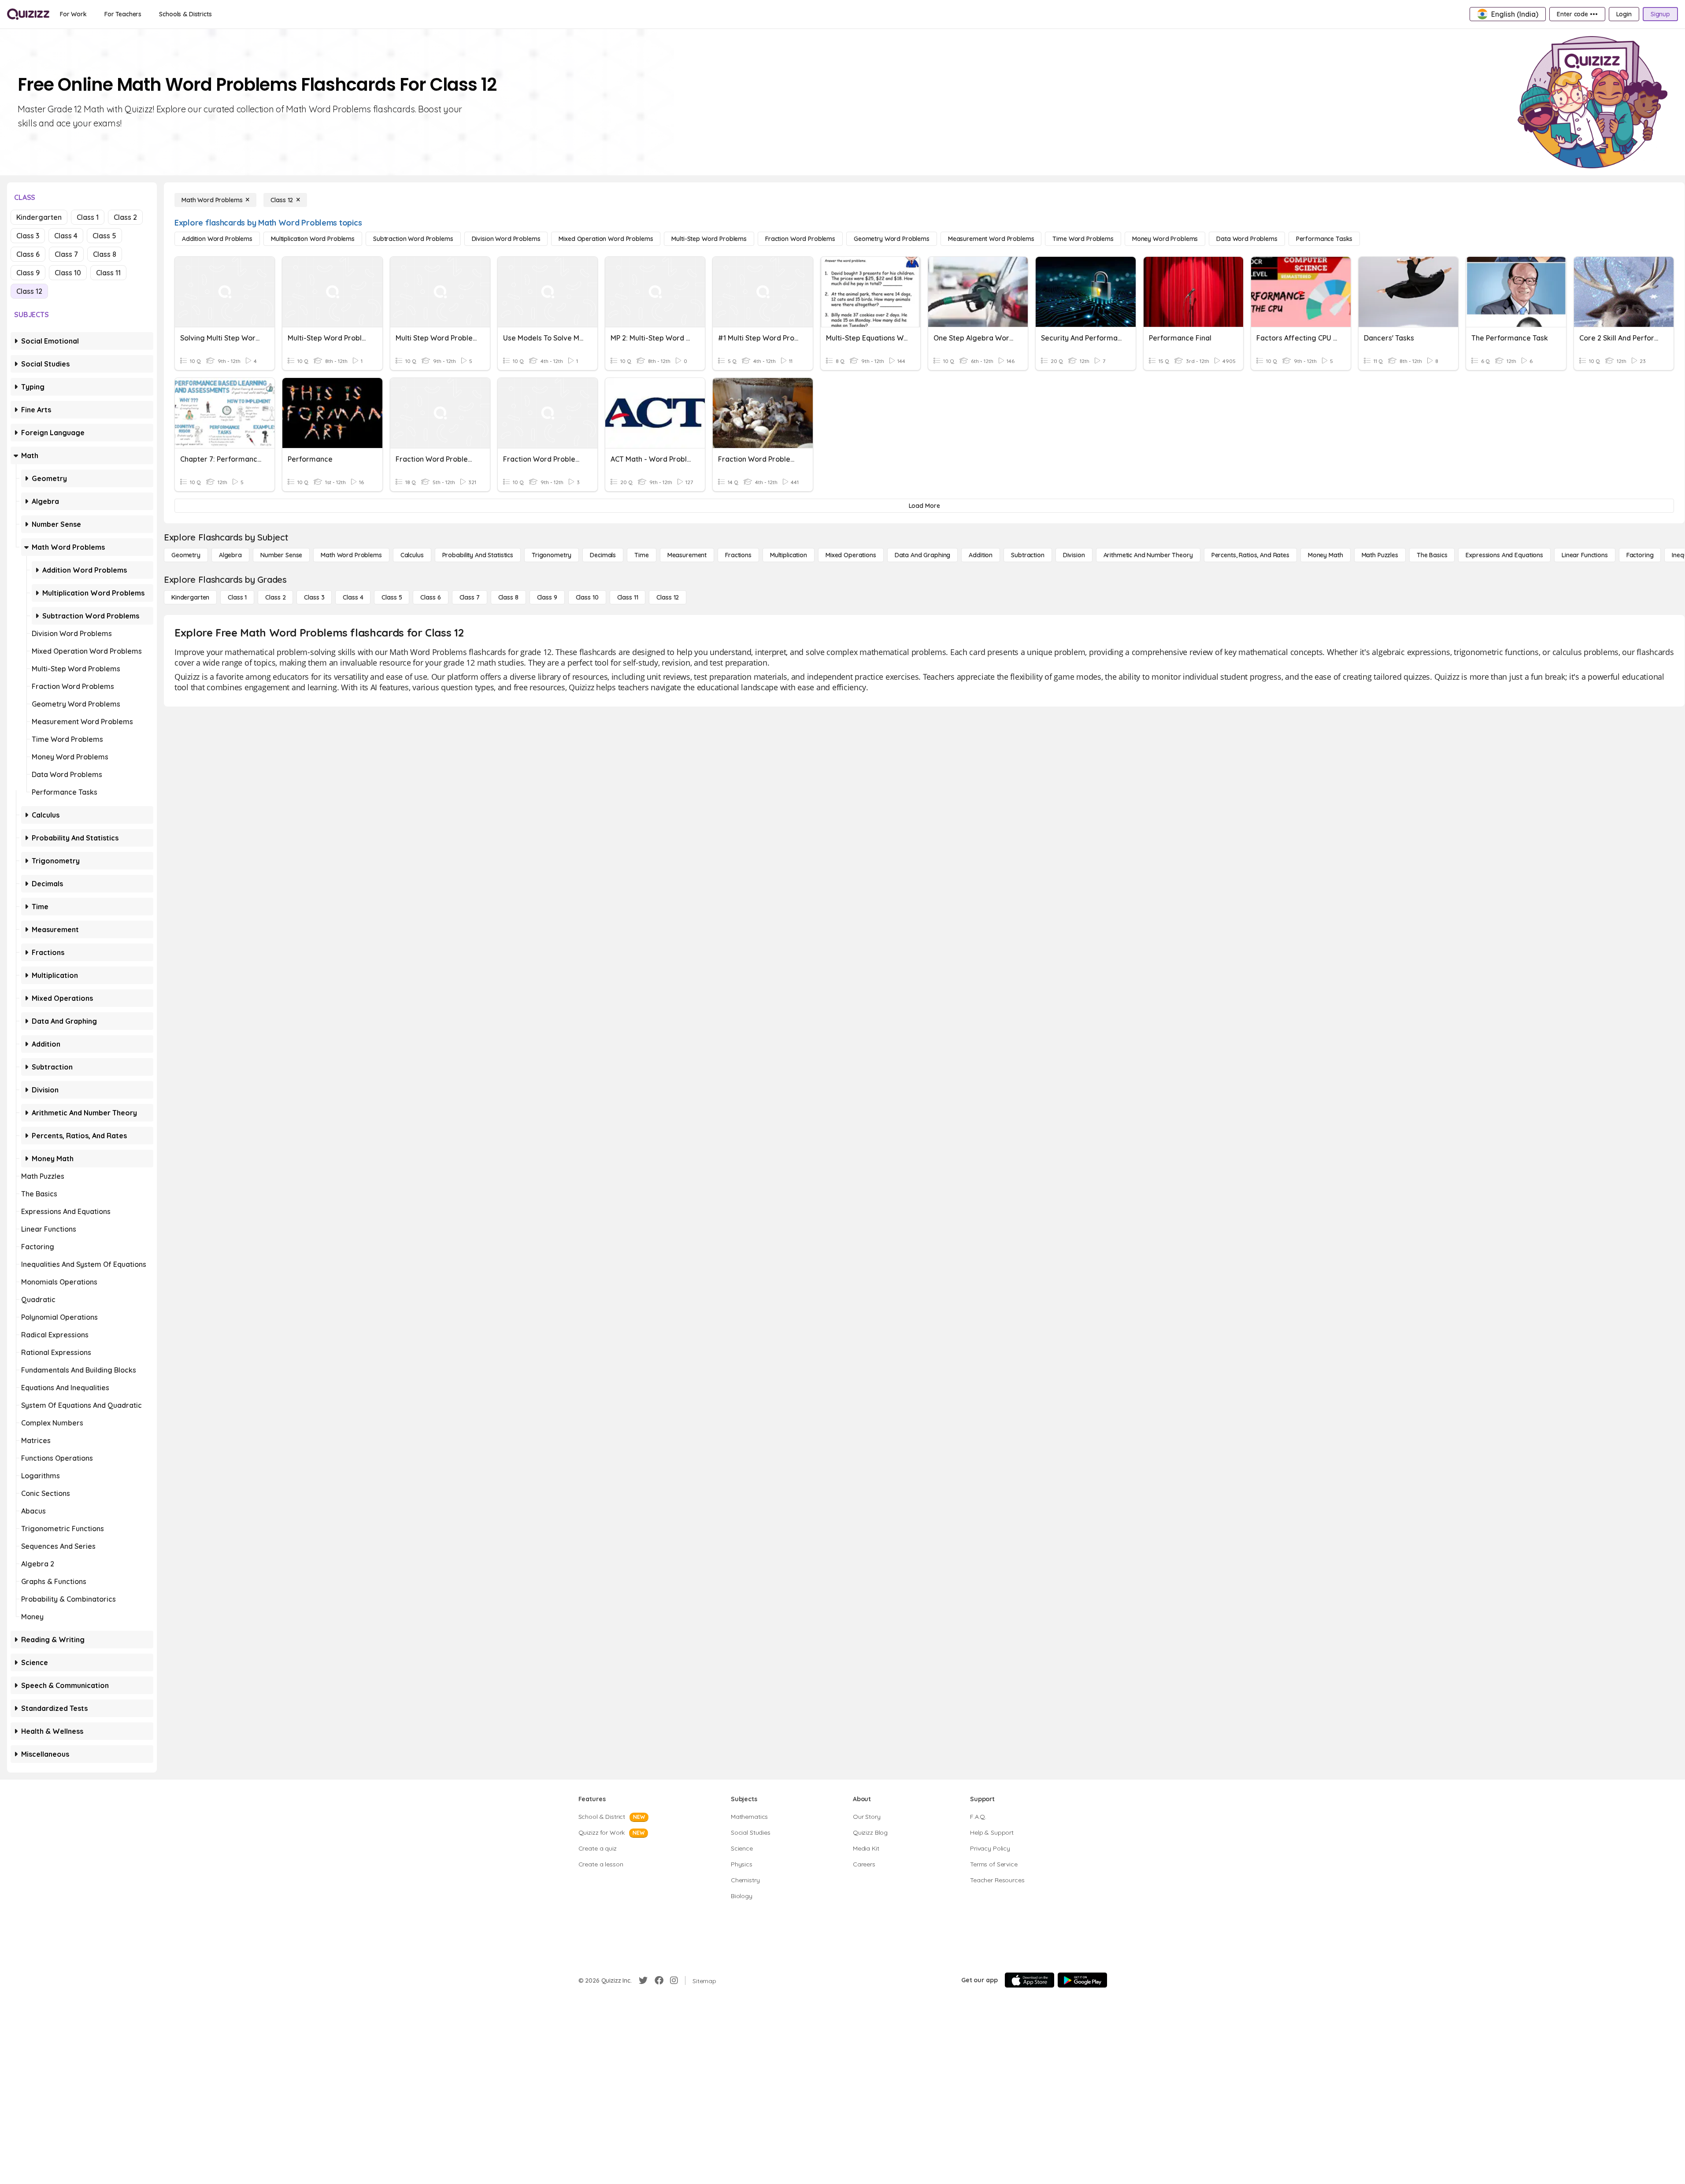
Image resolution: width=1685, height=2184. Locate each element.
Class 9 (28, 273)
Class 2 (125, 217)
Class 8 (105, 254)
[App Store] (1030, 1980)
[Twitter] (643, 1980)
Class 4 (66, 236)
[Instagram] (674, 1980)
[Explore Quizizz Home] (28, 14)
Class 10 (68, 273)
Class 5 (104, 236)
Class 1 (88, 217)
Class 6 (28, 254)
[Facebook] (659, 1980)
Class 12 (29, 291)
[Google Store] (1082, 1980)
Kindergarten (39, 217)
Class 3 (28, 236)
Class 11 (108, 273)
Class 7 (66, 254)
